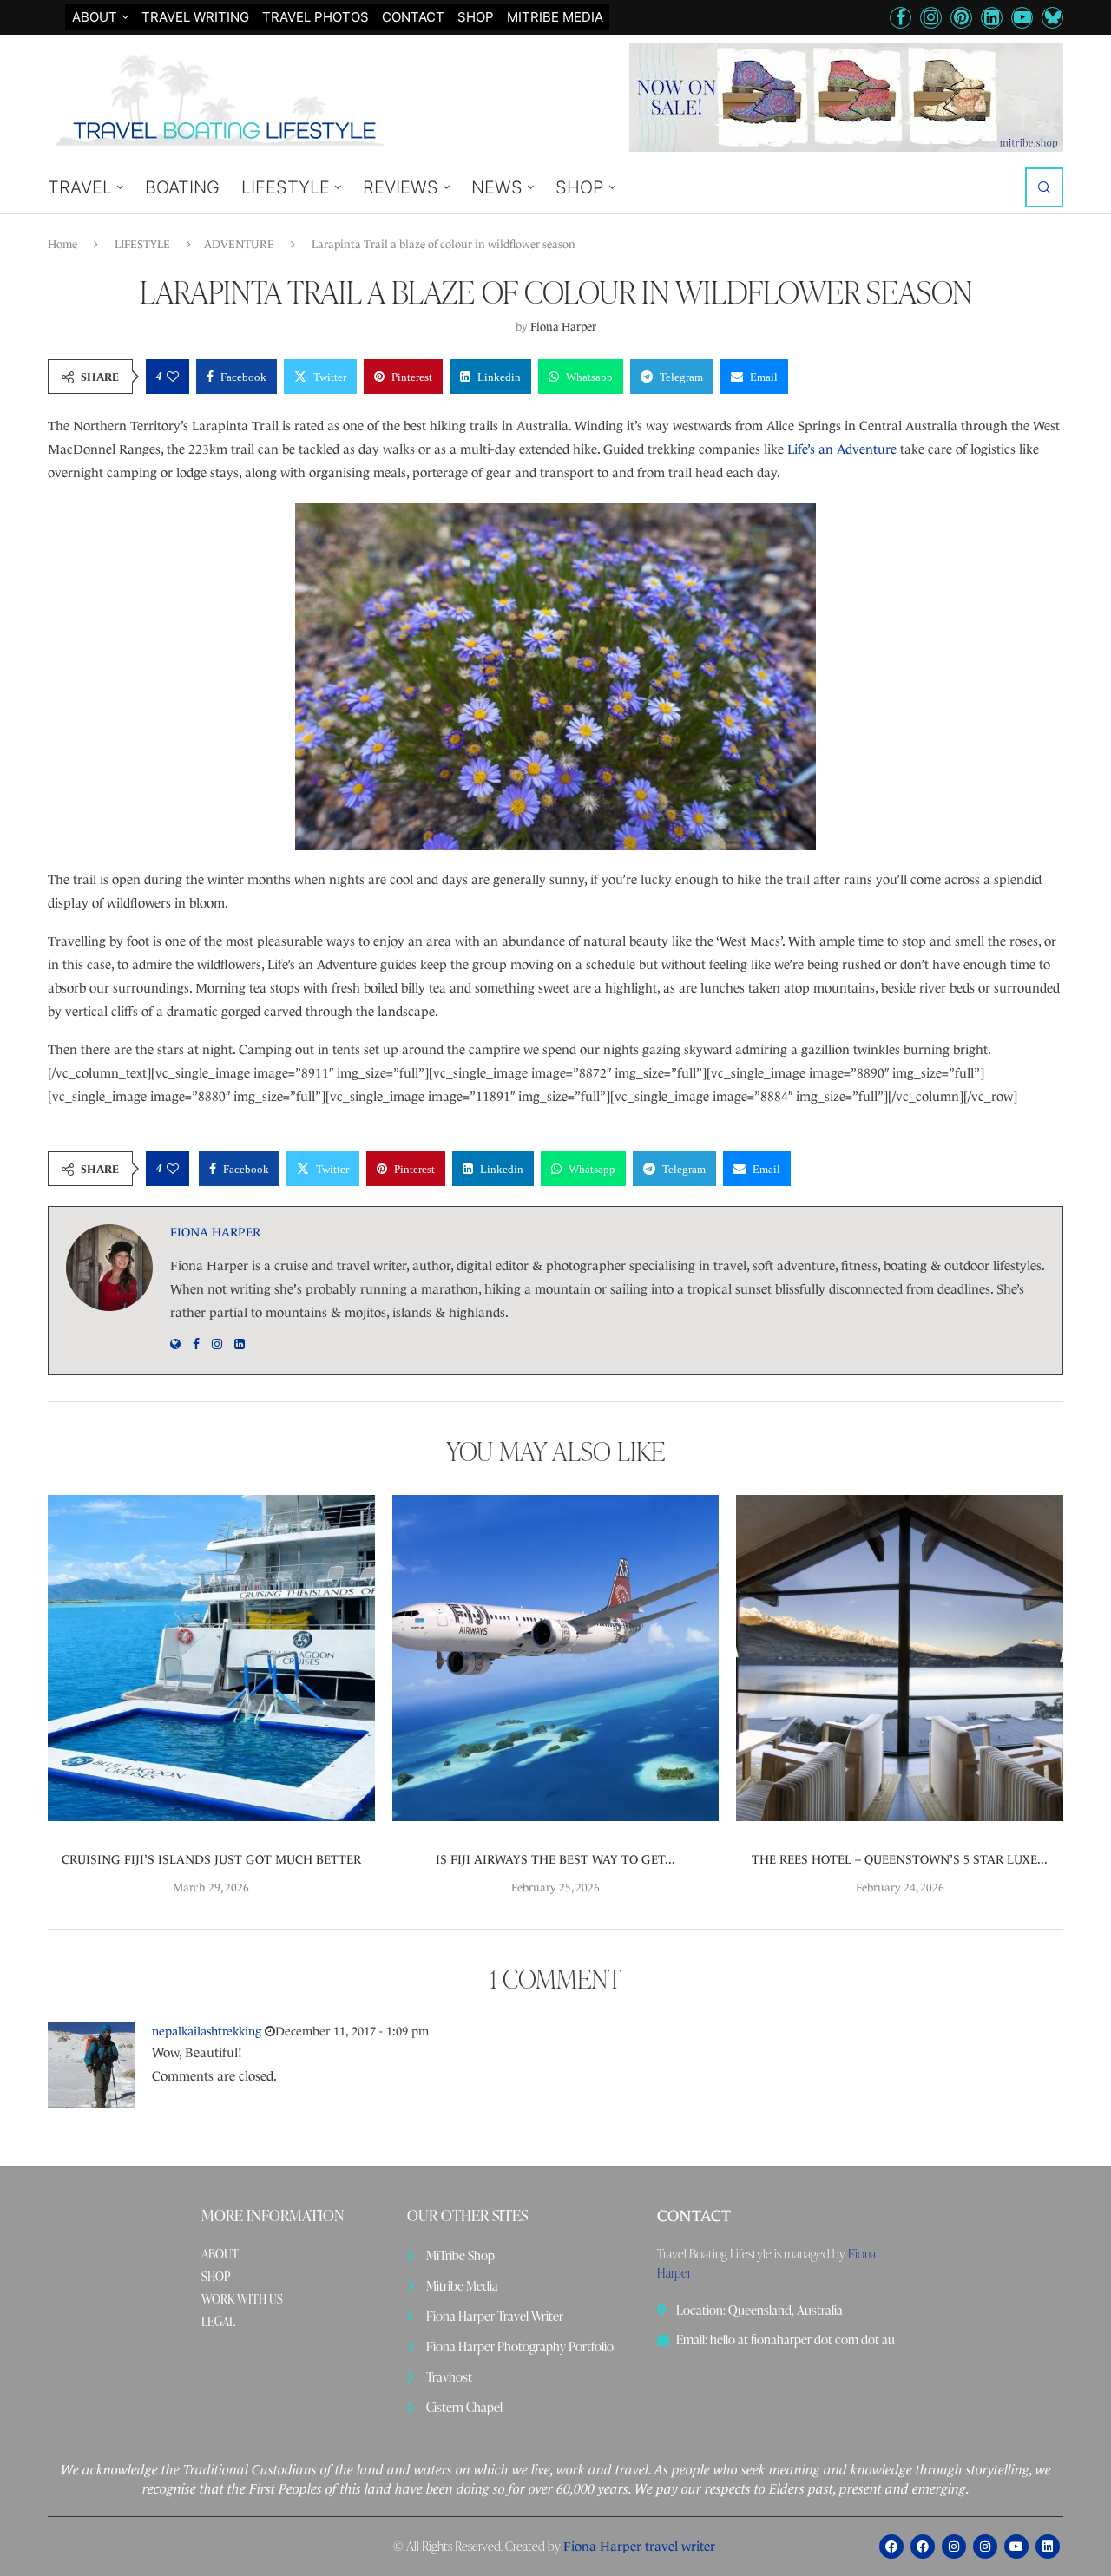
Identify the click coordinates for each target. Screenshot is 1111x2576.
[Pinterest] (961, 18)
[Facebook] (901, 18)
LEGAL (218, 2322)
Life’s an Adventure (842, 449)
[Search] (1044, 187)
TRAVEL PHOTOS (316, 17)
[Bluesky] (1052, 18)
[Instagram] (931, 18)
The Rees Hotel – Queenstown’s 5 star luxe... (900, 1859)
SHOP (476, 17)
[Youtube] (1022, 18)
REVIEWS (401, 187)
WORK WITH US (242, 2299)
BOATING (182, 187)
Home (62, 244)
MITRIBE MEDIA (555, 17)
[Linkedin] (992, 18)
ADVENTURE (239, 244)
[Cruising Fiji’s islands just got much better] (211, 1658)
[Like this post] (173, 377)
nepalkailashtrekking (207, 2031)
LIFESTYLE (286, 187)
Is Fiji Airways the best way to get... (555, 1859)
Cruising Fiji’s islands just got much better (211, 1859)
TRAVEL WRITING (195, 17)
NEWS (497, 187)
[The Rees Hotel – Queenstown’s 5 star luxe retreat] (900, 1658)
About (95, 17)
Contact (413, 17)
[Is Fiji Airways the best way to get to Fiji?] (556, 1658)
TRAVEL (80, 187)
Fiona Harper (563, 327)
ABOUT (220, 2254)
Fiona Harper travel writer (639, 2546)
